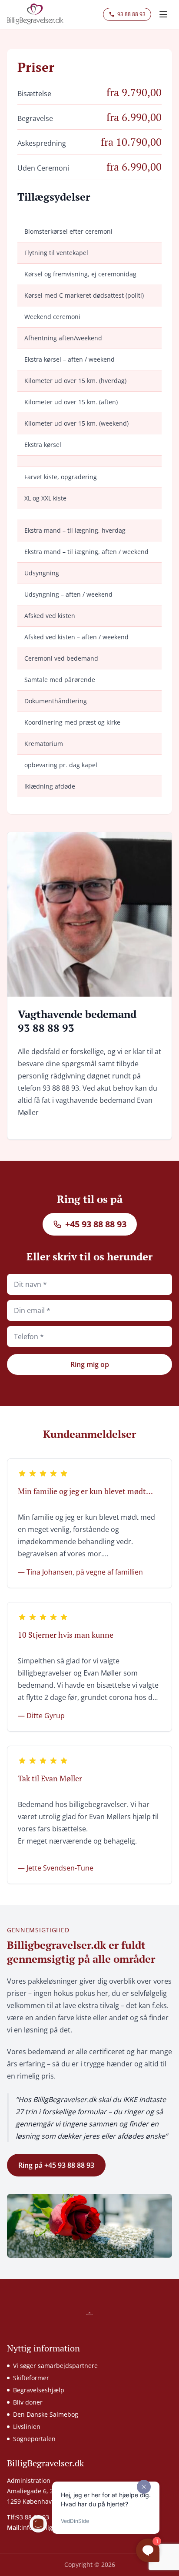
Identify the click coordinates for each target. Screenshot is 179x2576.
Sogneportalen (34, 2439)
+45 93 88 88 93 (96, 1224)
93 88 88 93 (131, 14)
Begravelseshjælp (39, 2390)
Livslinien (27, 2427)
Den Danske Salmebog (46, 2414)
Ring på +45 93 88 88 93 (56, 2165)
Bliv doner (28, 2402)
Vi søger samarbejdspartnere (55, 2366)
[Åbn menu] (163, 14)
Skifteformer (31, 2378)
